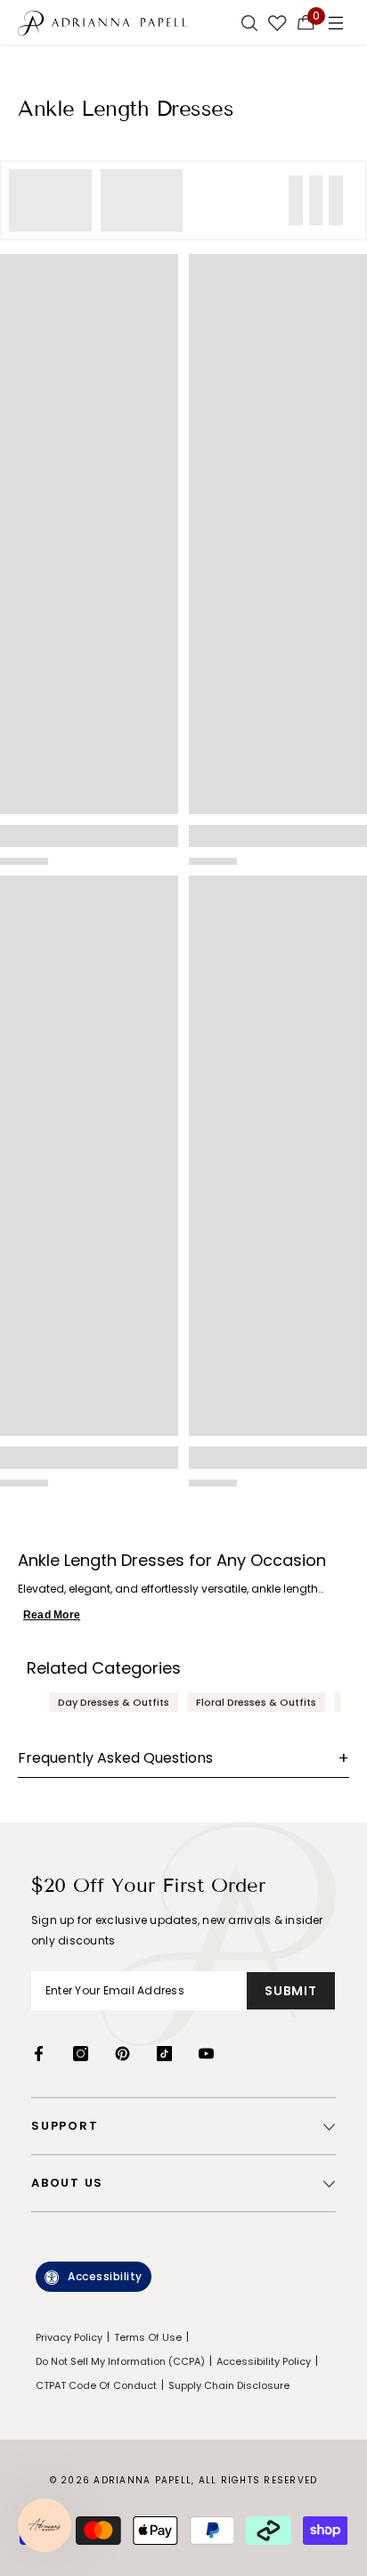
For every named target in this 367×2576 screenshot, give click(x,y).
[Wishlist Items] (277, 22)
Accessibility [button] (105, 2276)
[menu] (336, 22)
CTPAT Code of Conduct (96, 2385)
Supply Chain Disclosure (229, 2385)
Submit (290, 1991)
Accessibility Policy (264, 2361)
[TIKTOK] (164, 2054)
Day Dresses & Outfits (114, 1702)
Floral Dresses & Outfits (256, 1702)
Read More (52, 1615)
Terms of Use (148, 2337)
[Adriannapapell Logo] (102, 22)
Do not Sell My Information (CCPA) (120, 2361)
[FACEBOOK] (39, 2054)
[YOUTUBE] (206, 2054)
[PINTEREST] (122, 2054)
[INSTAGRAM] (81, 2054)
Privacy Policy (69, 2337)
